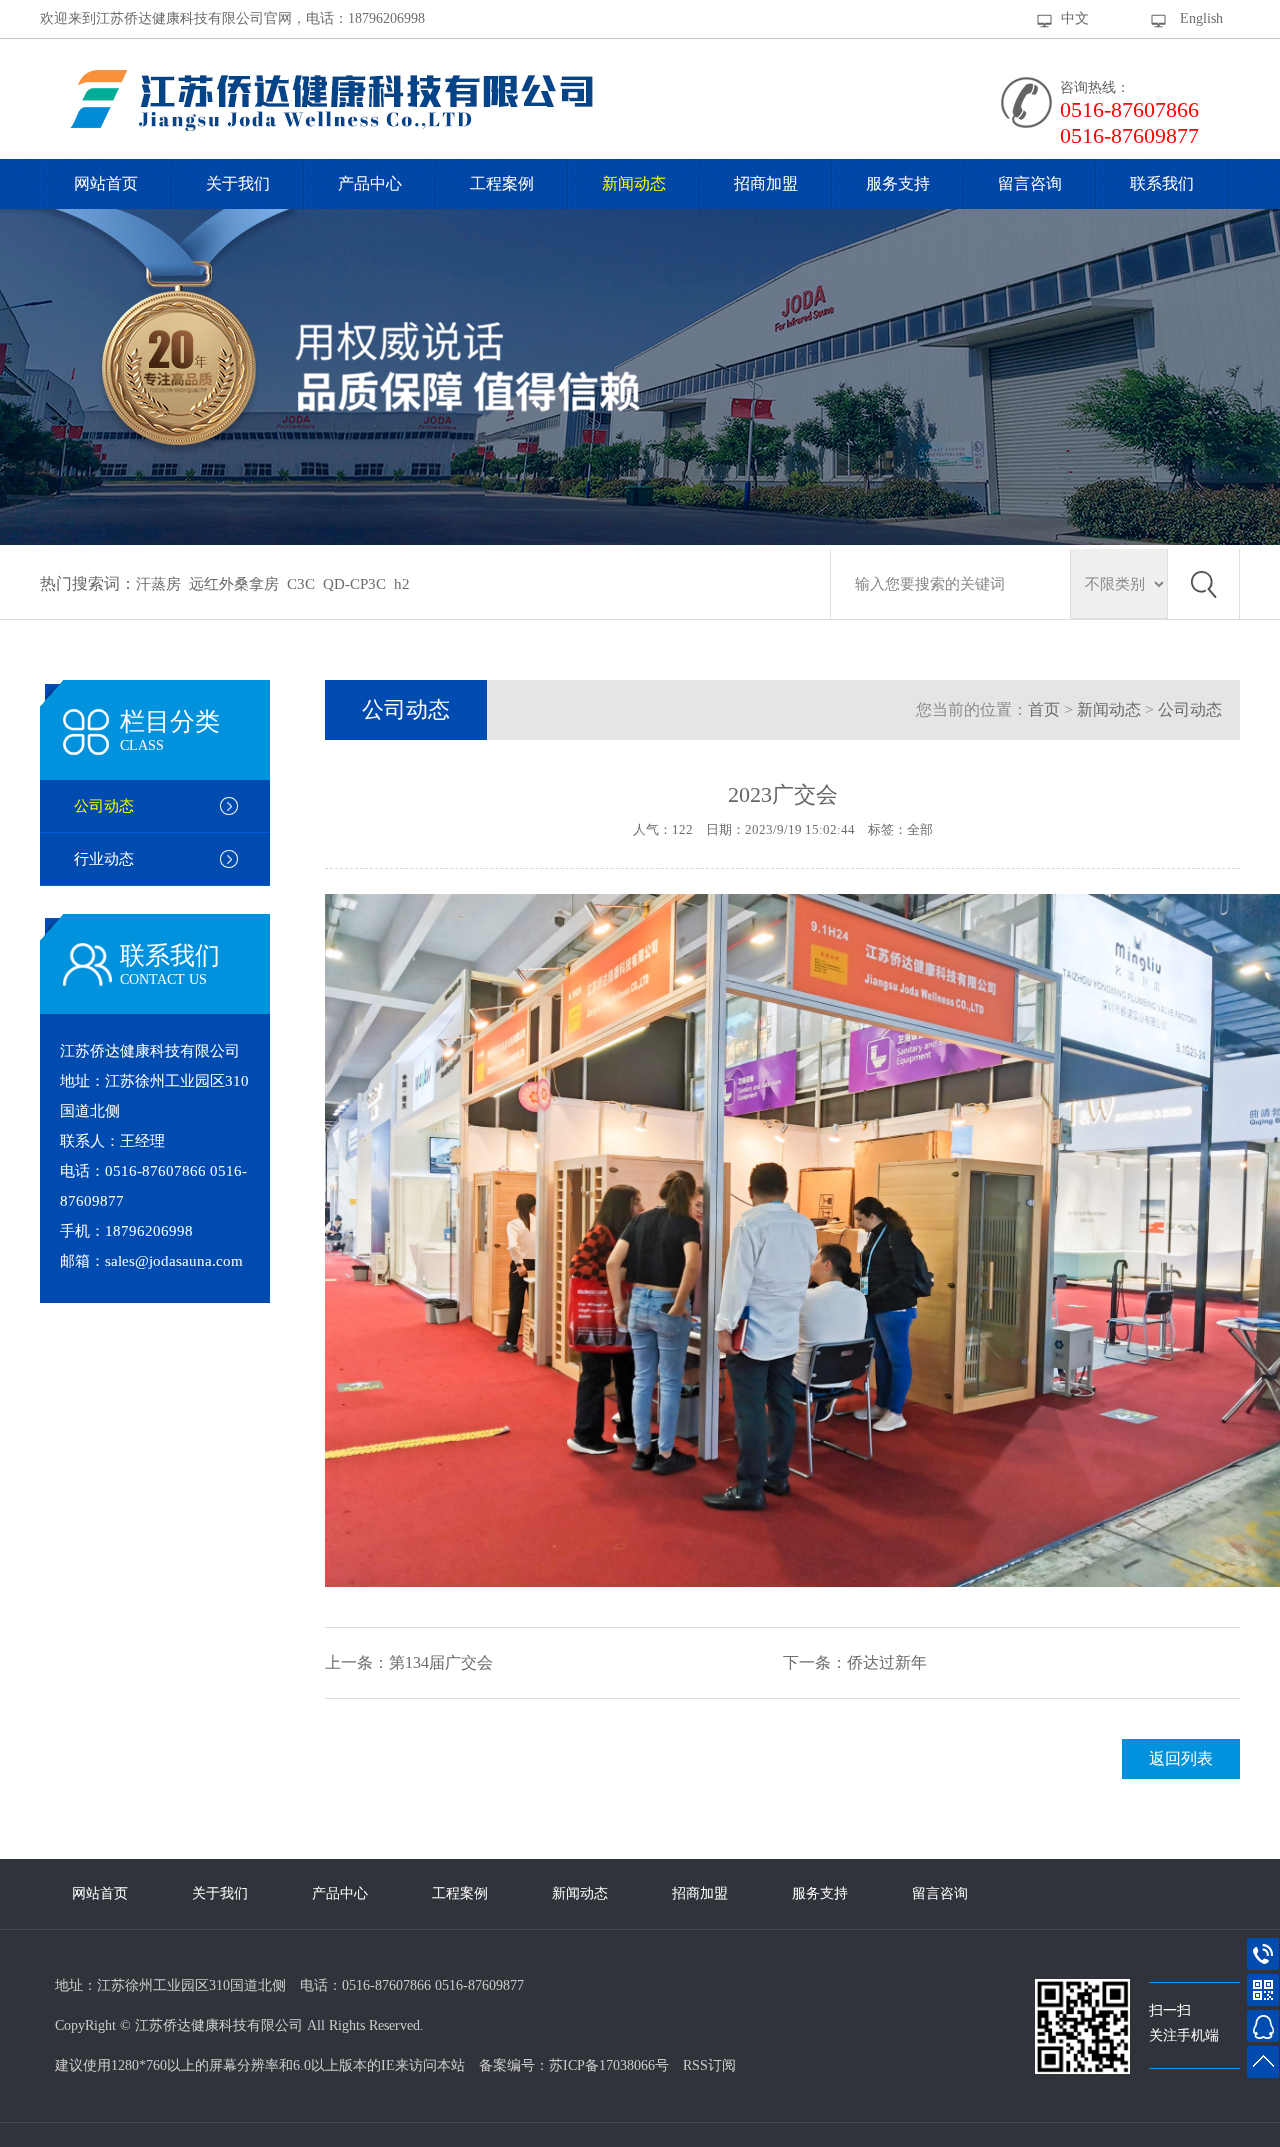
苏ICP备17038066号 (609, 2065)
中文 (1075, 18)
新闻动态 (634, 183)
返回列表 (1181, 1758)
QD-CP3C (354, 584)
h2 (402, 584)
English (1201, 18)
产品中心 (370, 183)
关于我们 (238, 183)
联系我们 (1162, 183)
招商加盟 (766, 183)
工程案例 (502, 183)
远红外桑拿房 (234, 584)
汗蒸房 (158, 584)
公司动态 (104, 806)
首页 (1044, 709)
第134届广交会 (441, 1662)
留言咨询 (1030, 183)
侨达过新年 (887, 1662)
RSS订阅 (709, 2065)
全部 (920, 829)
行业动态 (104, 859)
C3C (301, 584)
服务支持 (898, 183)
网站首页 (106, 183)
